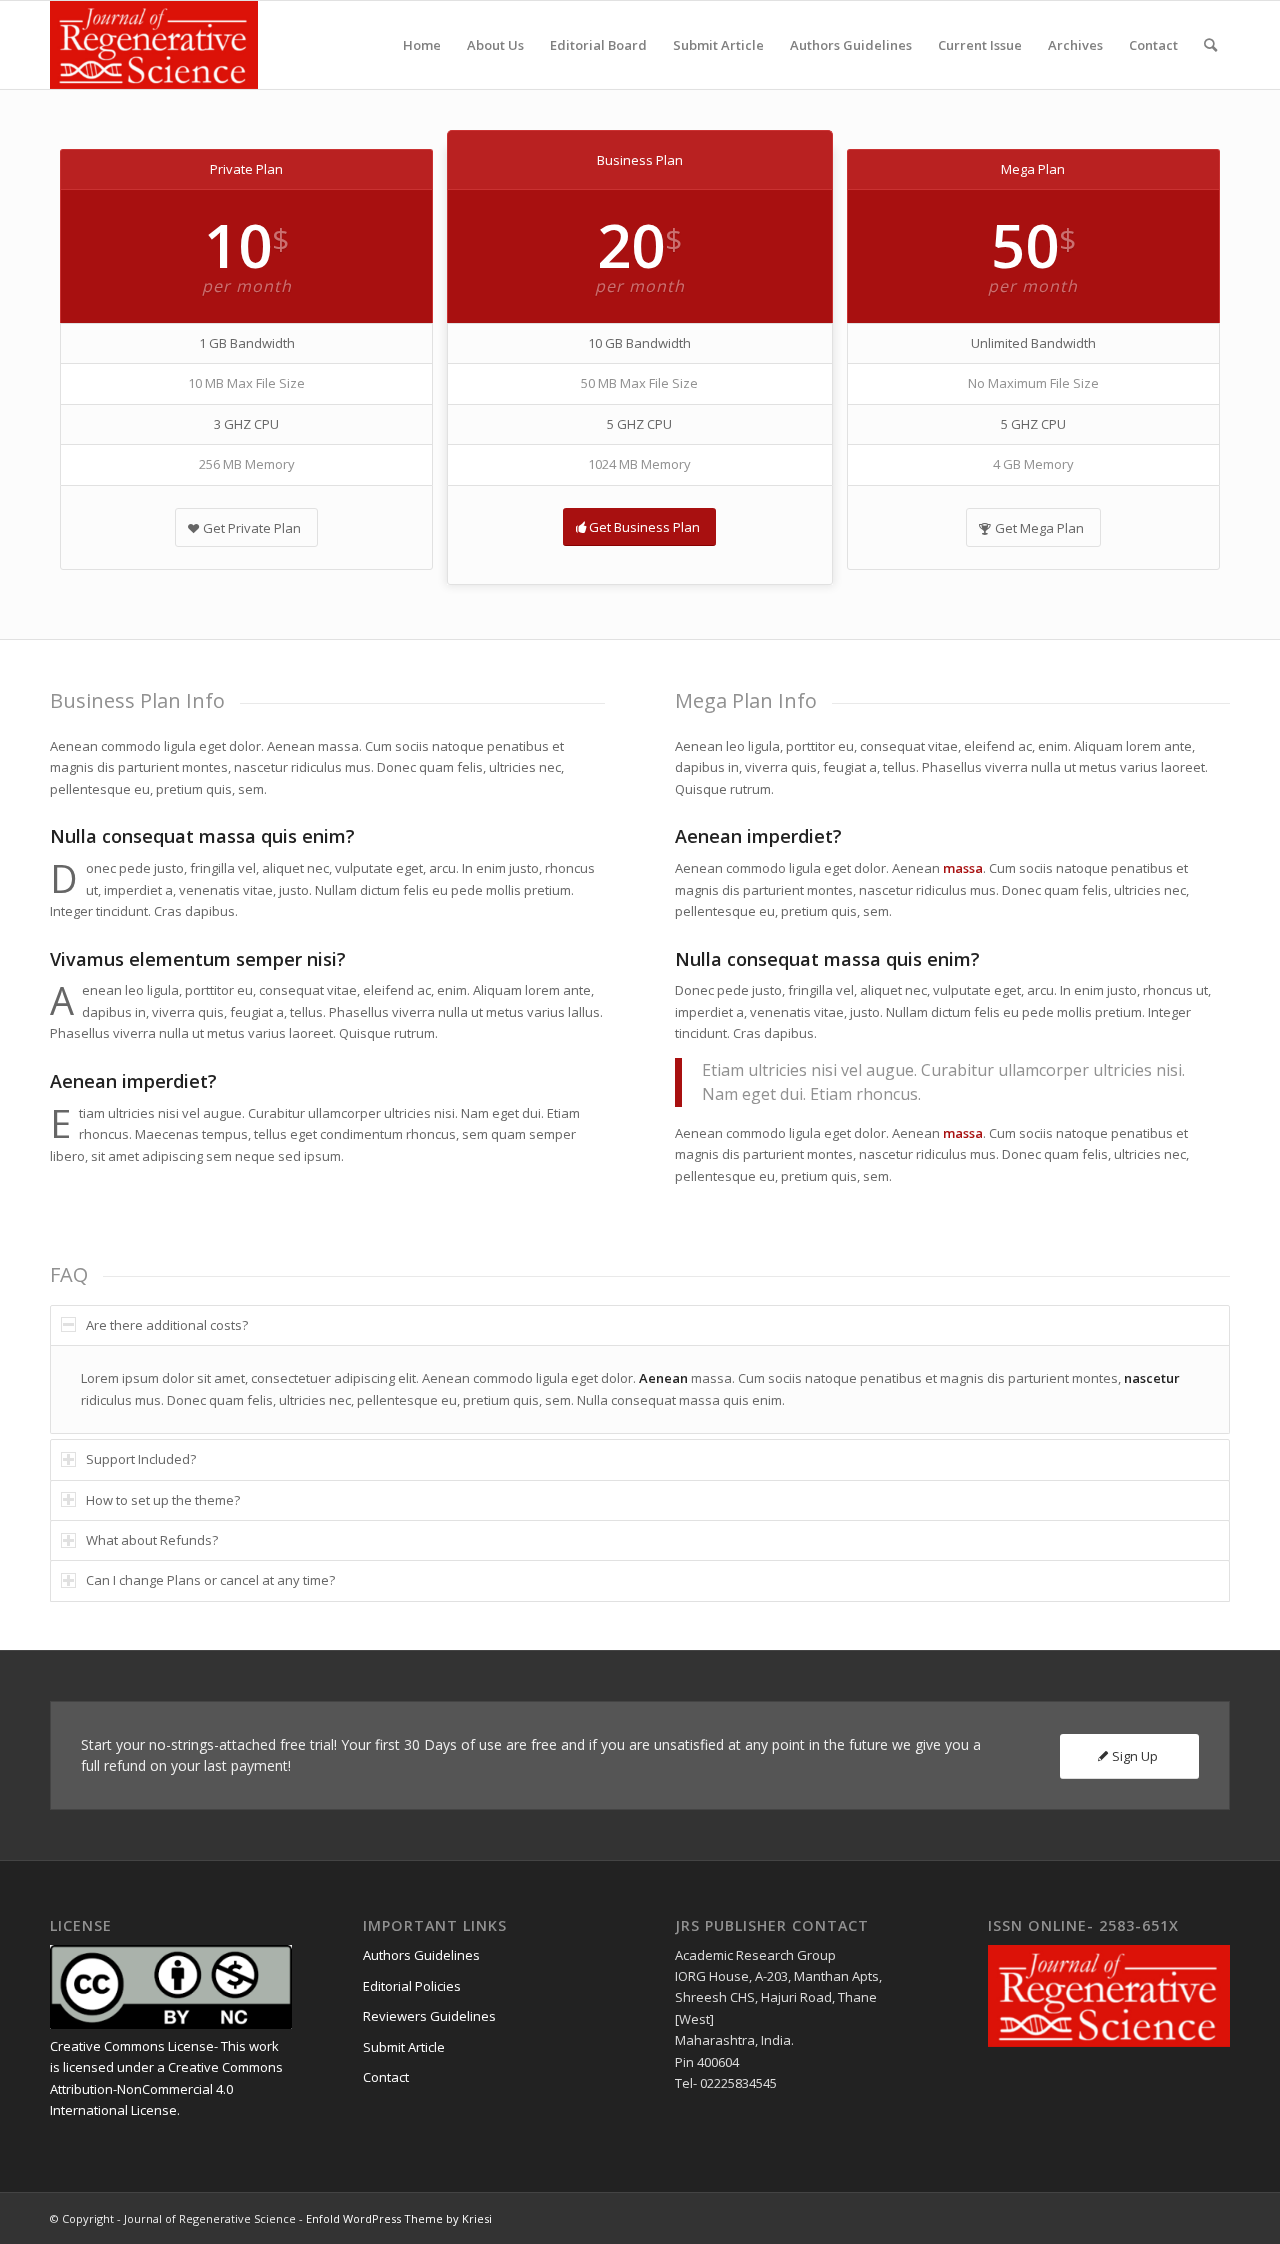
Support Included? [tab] (141, 1459)
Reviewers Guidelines (429, 2016)
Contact (386, 2077)
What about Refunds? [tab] (152, 1540)
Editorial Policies (412, 1986)
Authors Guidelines (421, 1955)
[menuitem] (422, 45)
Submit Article (404, 2047)
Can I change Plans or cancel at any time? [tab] (210, 1580)
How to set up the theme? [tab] (163, 1500)
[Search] (1210, 45)
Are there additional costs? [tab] (167, 1325)
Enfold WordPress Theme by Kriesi (399, 2218)
